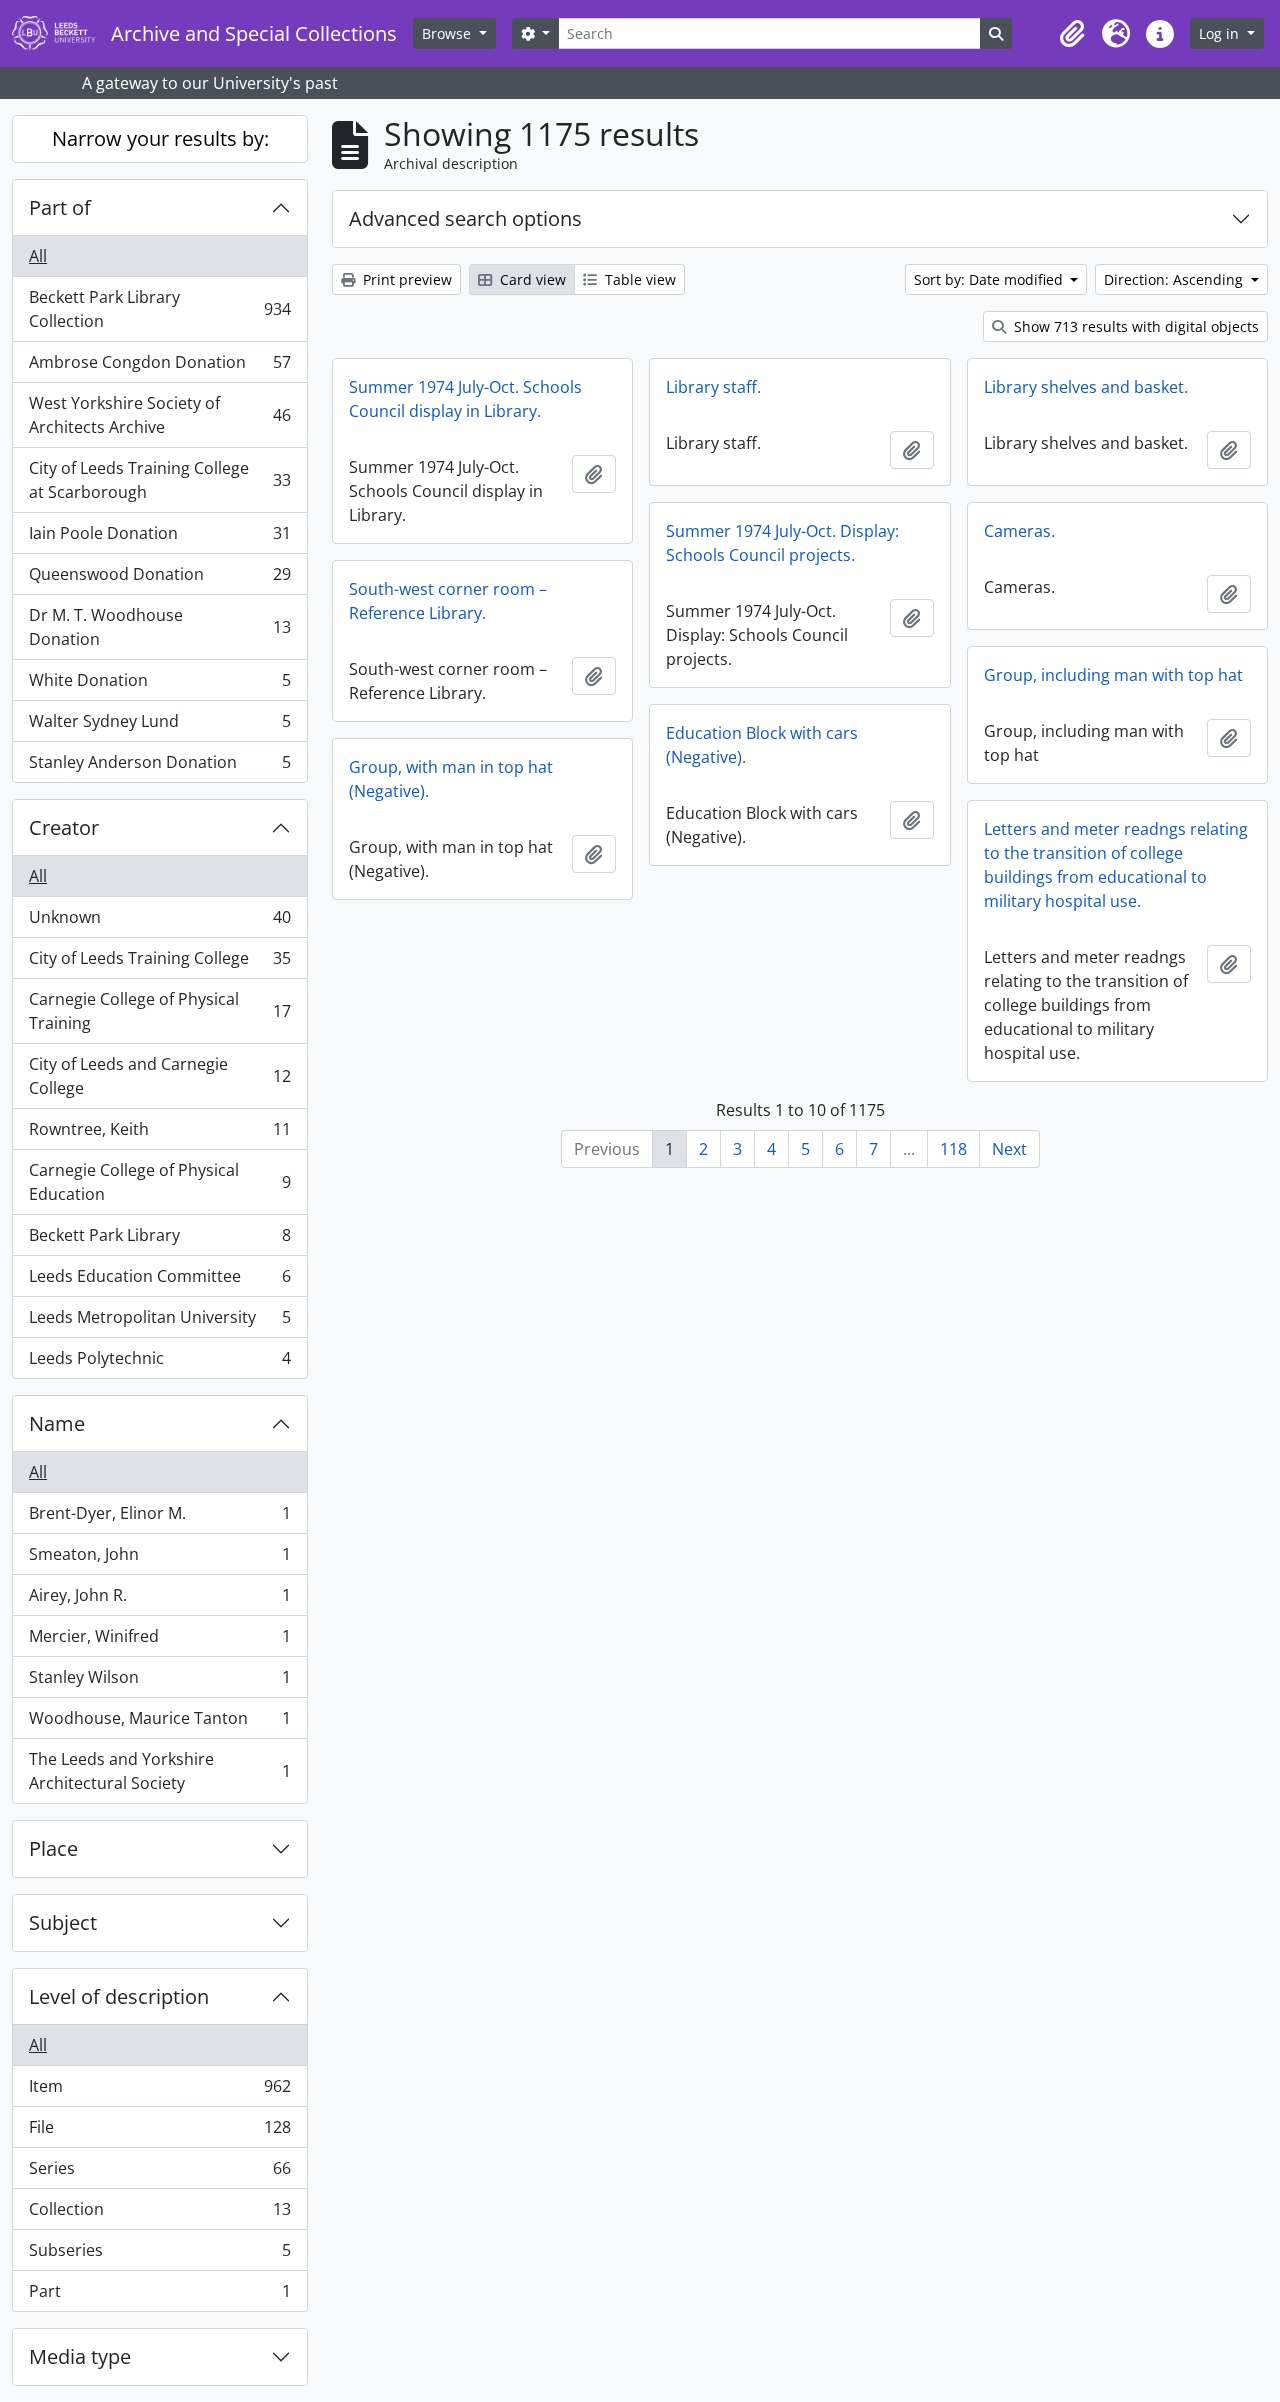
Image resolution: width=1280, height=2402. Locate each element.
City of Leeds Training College (159, 963)
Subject (63, 1922)
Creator (64, 827)
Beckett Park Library (159, 1240)
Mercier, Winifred (159, 1641)
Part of (60, 207)
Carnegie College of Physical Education (159, 1182)
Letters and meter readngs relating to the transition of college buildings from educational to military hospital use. (1116, 865)
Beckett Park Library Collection (159, 309)
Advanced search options (465, 218)
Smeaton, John (159, 1559)
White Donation (159, 685)
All (38, 256)
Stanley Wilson (159, 1682)
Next (1009, 1149)
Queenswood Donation (159, 579)
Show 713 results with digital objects (1134, 326)
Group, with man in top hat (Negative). (451, 779)
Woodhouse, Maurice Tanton (159, 1723)
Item (159, 2091)
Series (159, 2173)
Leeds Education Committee (159, 1281)
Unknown (159, 922)
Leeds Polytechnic (159, 1362)
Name (57, 1423)
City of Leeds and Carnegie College (159, 1076)
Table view (638, 279)
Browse (448, 33)
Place (53, 1848)
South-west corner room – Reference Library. (448, 601)
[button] (1072, 34)
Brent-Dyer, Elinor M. (159, 1518)
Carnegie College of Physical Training (159, 1011)
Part (159, 2295)
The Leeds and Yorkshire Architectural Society (159, 1771)
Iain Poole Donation (159, 538)
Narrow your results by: (160, 138)
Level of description (119, 1996)
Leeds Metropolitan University (159, 1322)
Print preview (405, 279)
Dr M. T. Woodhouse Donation (159, 627)
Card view (531, 279)
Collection (159, 2214)
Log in (1221, 33)
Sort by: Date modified (990, 279)
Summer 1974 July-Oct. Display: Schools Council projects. (782, 543)
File (159, 2132)
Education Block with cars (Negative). (762, 745)
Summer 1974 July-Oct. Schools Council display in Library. (465, 399)
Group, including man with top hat (1113, 675)
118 (953, 1149)
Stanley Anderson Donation (159, 766)
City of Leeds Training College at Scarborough (159, 480)
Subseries (159, 2255)
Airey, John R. (159, 1600)
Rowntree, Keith (159, 1134)
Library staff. (713, 387)
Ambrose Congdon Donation (159, 367)
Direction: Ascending (1175, 279)
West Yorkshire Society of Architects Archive (159, 415)
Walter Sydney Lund (159, 726)
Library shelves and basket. (1086, 387)
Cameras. (1019, 531)
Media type (80, 2356)
